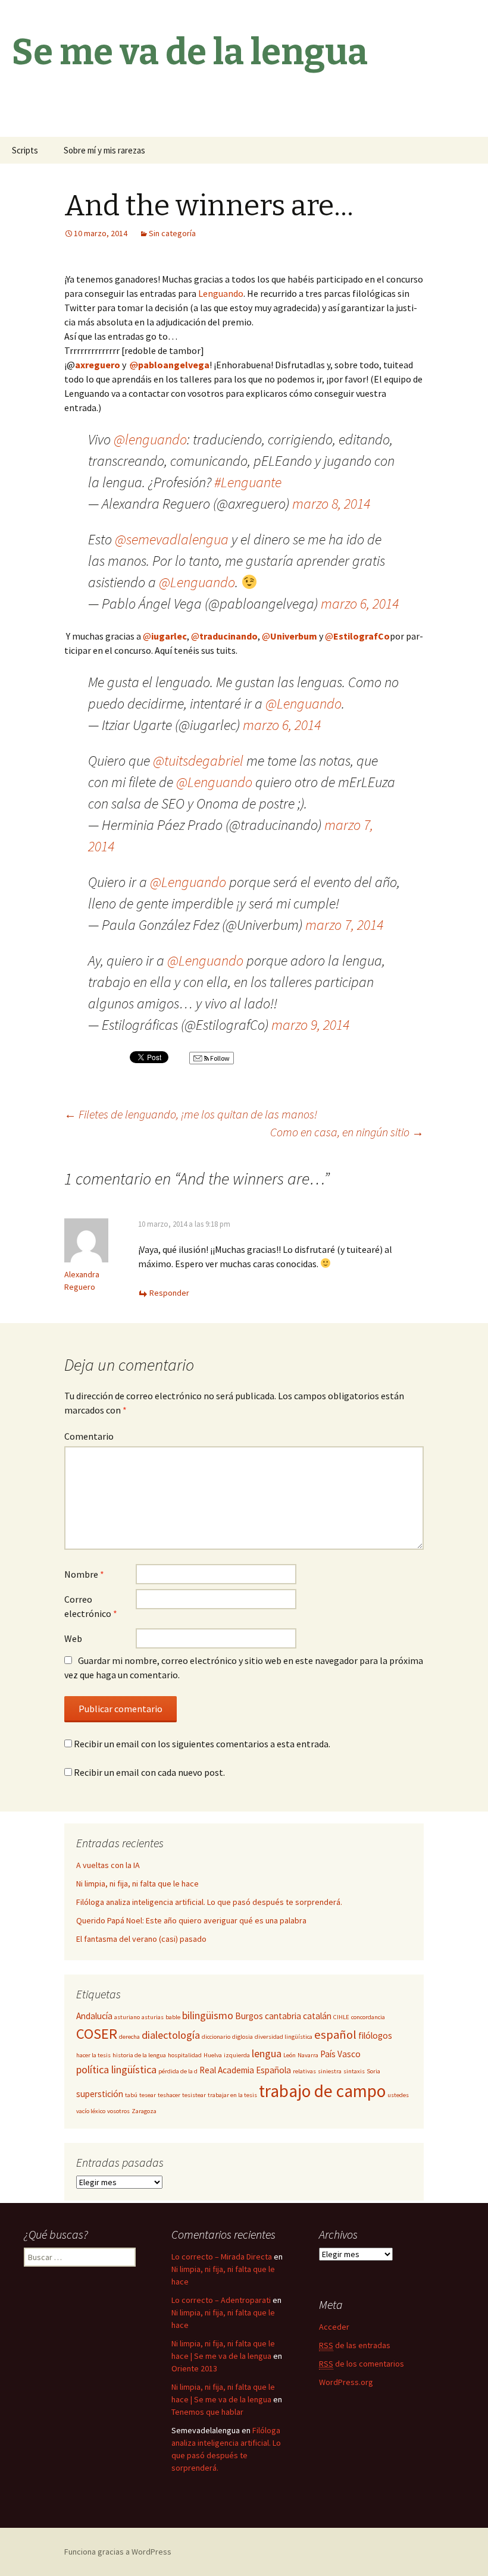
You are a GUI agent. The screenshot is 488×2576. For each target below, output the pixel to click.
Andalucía (94, 2016)
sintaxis (354, 2071)
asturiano (127, 2017)
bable (173, 2017)
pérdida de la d (178, 2071)
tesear (148, 2095)
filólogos (375, 2036)
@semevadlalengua (172, 539)
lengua (267, 2053)
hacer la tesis (93, 2055)
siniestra (330, 2071)
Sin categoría (172, 233)
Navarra (308, 2055)
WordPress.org (346, 2382)
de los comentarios (362, 2364)
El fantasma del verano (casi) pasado (141, 1939)
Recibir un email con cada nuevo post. (149, 1772)
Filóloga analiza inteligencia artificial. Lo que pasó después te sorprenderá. (209, 1902)
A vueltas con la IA (108, 1865)
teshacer (169, 2095)
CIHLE (341, 2017)
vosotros (118, 2111)
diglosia (243, 2037)
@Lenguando (197, 582)
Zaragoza (144, 2111)
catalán (317, 2016)
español (335, 2035)
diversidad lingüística (284, 2037)
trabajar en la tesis (232, 2095)
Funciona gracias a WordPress (118, 2552)
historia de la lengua (139, 2055)
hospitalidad (185, 2055)
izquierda (237, 2055)
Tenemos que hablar (207, 2412)
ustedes (398, 2095)
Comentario (89, 1436)
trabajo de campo (322, 2091)
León (290, 2055)
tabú (131, 2095)
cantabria (283, 2016)
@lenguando (150, 439)
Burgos (249, 2016)
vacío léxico (91, 2111)
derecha (129, 2037)
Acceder (334, 2327)
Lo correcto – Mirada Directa (222, 2257)
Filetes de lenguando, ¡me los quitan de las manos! (191, 1114)
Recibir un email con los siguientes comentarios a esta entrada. (202, 1744)
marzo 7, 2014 (344, 925)
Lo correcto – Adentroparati (221, 2300)
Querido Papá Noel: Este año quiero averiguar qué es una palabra (191, 1920)
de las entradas (355, 2345)
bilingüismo (208, 2015)
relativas (304, 2071)
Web (73, 1638)
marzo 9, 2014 (310, 1025)
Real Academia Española (245, 2070)
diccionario (216, 2037)
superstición (100, 2094)
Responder (169, 1293)
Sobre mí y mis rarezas (104, 150)
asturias (153, 2017)
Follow (219, 1058)
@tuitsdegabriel (198, 761)
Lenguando (221, 293)
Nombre (84, 1574)
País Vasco (340, 2054)
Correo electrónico (91, 1606)
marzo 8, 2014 (331, 504)
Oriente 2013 (194, 2368)
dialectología (171, 2035)
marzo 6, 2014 (360, 604)
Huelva (213, 2055)
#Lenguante (248, 482)
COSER (97, 2034)
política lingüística (116, 2069)
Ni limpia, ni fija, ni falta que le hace (137, 1884)
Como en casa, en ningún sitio (347, 1132)
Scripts (25, 150)
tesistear (194, 2095)
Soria (373, 2071)
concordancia (368, 2017)
